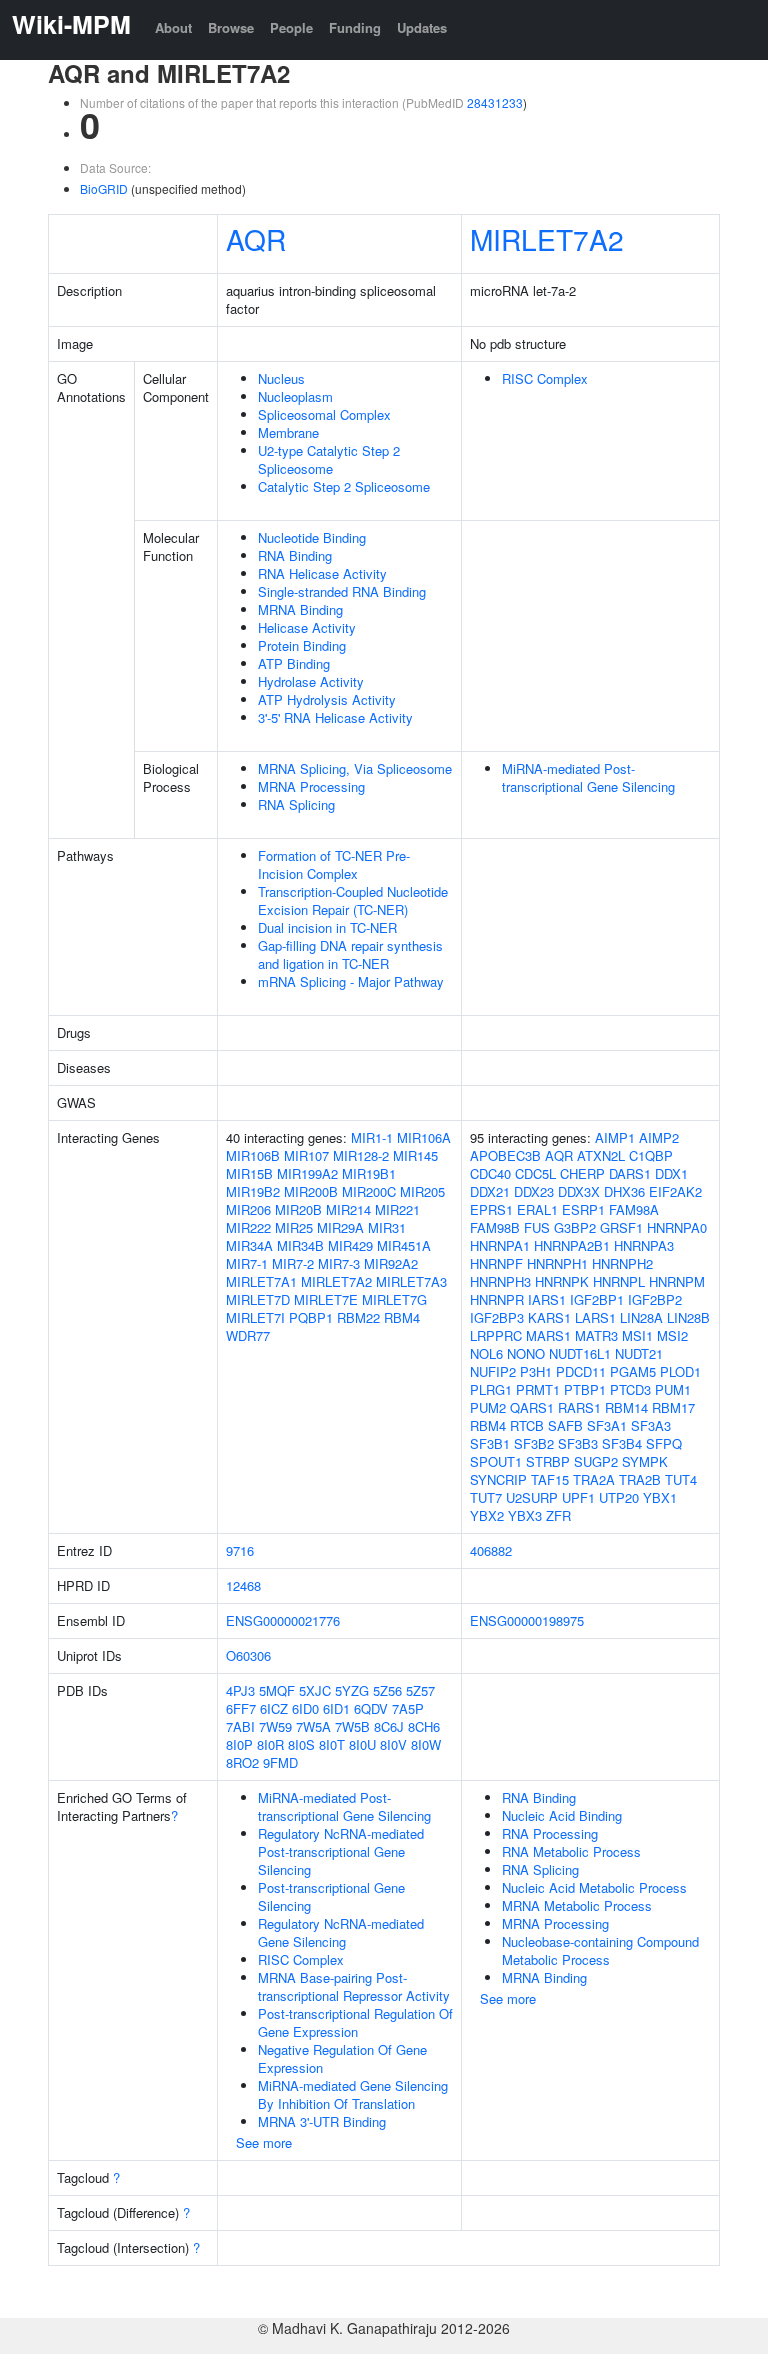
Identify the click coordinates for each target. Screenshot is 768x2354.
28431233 (495, 102)
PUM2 (488, 1407)
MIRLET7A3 (411, 1281)
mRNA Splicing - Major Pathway (351, 981)
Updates (422, 27)
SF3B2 (534, 1443)
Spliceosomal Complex (324, 414)
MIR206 (248, 1209)
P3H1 (536, 1371)
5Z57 (420, 1690)
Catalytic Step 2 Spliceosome (344, 486)
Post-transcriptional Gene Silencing (331, 1896)
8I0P (239, 1744)
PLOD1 (680, 1371)
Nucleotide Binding (312, 537)
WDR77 (248, 1335)
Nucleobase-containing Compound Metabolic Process (600, 1950)
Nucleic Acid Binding (562, 1815)
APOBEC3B (505, 1155)
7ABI (240, 1726)
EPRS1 (491, 1209)
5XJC (315, 1690)
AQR (256, 239)
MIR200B (311, 1191)
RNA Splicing (296, 804)
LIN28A (641, 1317)
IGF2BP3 (497, 1317)
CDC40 (490, 1173)
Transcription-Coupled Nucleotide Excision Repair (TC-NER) (353, 900)
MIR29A (340, 1227)
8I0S (301, 1744)
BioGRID (104, 188)
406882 (491, 1550)
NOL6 (486, 1353)
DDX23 (534, 1191)
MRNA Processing (311, 786)
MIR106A (424, 1137)
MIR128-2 (361, 1155)
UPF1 (578, 1497)
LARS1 (595, 1317)
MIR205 (422, 1191)
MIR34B (300, 1245)
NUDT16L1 (580, 1353)
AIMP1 (615, 1137)
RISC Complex (545, 378)
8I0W (426, 1744)
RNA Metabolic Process (571, 1851)
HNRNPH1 (557, 1263)
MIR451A (404, 1245)
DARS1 (630, 1173)
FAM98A (634, 1209)
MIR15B (249, 1173)
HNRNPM (677, 1281)
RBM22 (358, 1317)
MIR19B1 (369, 1173)
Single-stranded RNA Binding (342, 591)
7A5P (408, 1708)
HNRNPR (497, 1299)
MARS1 (548, 1335)
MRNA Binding (300, 609)
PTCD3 (630, 1389)
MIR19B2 (253, 1191)
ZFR (558, 1515)
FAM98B (495, 1227)
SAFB (565, 1425)
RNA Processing (550, 1833)
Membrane (288, 432)
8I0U (362, 1744)
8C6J (389, 1726)
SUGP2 (596, 1461)
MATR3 (596, 1335)
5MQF (277, 1690)
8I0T (332, 1744)
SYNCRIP (498, 1479)
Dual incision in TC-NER (327, 927)
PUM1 (673, 1389)
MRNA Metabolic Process (577, 1905)
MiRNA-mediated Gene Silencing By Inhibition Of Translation (353, 2094)
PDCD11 (581, 1371)
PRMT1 (538, 1389)
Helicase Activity (307, 627)
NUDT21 (639, 1353)
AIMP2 (659, 1137)
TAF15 (550, 1479)
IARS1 (547, 1299)
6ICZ (274, 1708)
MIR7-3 (339, 1263)
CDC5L (535, 1173)
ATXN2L (601, 1155)
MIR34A (249, 1245)
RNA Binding (295, 555)
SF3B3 (578, 1443)
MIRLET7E (326, 1299)
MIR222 (248, 1227)
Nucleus (281, 378)
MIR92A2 (391, 1263)
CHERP (582, 1173)
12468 (243, 1585)
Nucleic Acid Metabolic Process (594, 1887)
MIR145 (415, 1155)
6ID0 (305, 1708)
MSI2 (672, 1335)
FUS (537, 1227)
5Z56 (387, 1690)
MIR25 (294, 1227)
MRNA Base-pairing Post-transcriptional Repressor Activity (354, 1986)
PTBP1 (585, 1389)
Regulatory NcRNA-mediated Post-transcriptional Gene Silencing (341, 1851)
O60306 (248, 1655)
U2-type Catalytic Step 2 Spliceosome (329, 459)
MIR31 (387, 1227)
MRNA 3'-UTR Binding (322, 2121)
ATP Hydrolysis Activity (327, 699)
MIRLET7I (255, 1317)
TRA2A (594, 1479)
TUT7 (486, 1497)
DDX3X (579, 1191)
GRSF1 (621, 1227)
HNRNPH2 (622, 1263)
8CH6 (424, 1726)
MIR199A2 (307, 1173)
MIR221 (397, 1209)
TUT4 (681, 1479)
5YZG (352, 1690)
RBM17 (673, 1407)
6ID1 (336, 1708)
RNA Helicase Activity (322, 573)
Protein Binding (302, 645)
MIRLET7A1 (261, 1281)
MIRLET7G (394, 1299)
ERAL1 (537, 1209)
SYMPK (645, 1461)
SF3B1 (490, 1443)
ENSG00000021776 (283, 1620)
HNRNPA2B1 (572, 1245)
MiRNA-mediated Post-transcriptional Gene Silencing (588, 777)
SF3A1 (607, 1425)
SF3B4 (622, 1443)
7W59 (275, 1726)
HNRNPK (562, 1281)
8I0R (270, 1744)
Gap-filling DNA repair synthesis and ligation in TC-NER (350, 954)
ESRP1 (583, 1209)
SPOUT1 (496, 1461)
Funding (355, 27)
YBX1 (660, 1497)
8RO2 (242, 1762)
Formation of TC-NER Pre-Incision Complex (334, 864)
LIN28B (688, 1317)
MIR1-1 (372, 1137)
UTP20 (619, 1497)
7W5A (313, 1726)
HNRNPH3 (500, 1281)
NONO (526, 1353)
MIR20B (298, 1209)
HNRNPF (496, 1263)
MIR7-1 (247, 1263)
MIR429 (350, 1245)
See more (264, 2142)
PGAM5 (633, 1371)
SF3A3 (651, 1425)
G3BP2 (575, 1227)
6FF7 (241, 1708)
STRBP (548, 1461)
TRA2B (640, 1479)
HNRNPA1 (500, 1245)
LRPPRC (496, 1335)
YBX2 (487, 1515)
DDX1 (671, 1173)
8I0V (393, 1744)
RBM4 (402, 1317)
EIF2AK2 (675, 1191)
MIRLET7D (258, 1299)
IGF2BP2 (655, 1299)
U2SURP (532, 1497)
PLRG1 (491, 1389)
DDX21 (490, 1191)
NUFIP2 (493, 1371)
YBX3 (525, 1515)
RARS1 (579, 1407)
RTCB (527, 1425)
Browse (231, 27)
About (173, 27)
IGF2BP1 (597, 1299)
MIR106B (253, 1155)
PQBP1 (311, 1317)
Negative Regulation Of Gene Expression (342, 2058)
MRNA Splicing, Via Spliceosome (355, 768)
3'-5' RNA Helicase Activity (335, 717)
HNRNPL (619, 1281)
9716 (240, 1550)
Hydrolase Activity (311, 681)
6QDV (371, 1708)
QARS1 (532, 1407)
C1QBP (651, 1155)
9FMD (280, 1762)
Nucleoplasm (295, 396)
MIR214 (348, 1209)
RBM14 (626, 1407)
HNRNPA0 (677, 1227)
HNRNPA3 (644, 1245)
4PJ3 (240, 1690)
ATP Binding (294, 663)
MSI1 (637, 1335)
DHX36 (624, 1191)
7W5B (352, 1726)
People (291, 27)
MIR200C (369, 1191)
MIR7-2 (293, 1263)
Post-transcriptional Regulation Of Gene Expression (355, 2022)
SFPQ (664, 1443)
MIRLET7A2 (547, 239)
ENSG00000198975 (527, 1620)
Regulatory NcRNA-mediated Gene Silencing (341, 1932)
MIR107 (306, 1155)
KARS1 (549, 1317)
